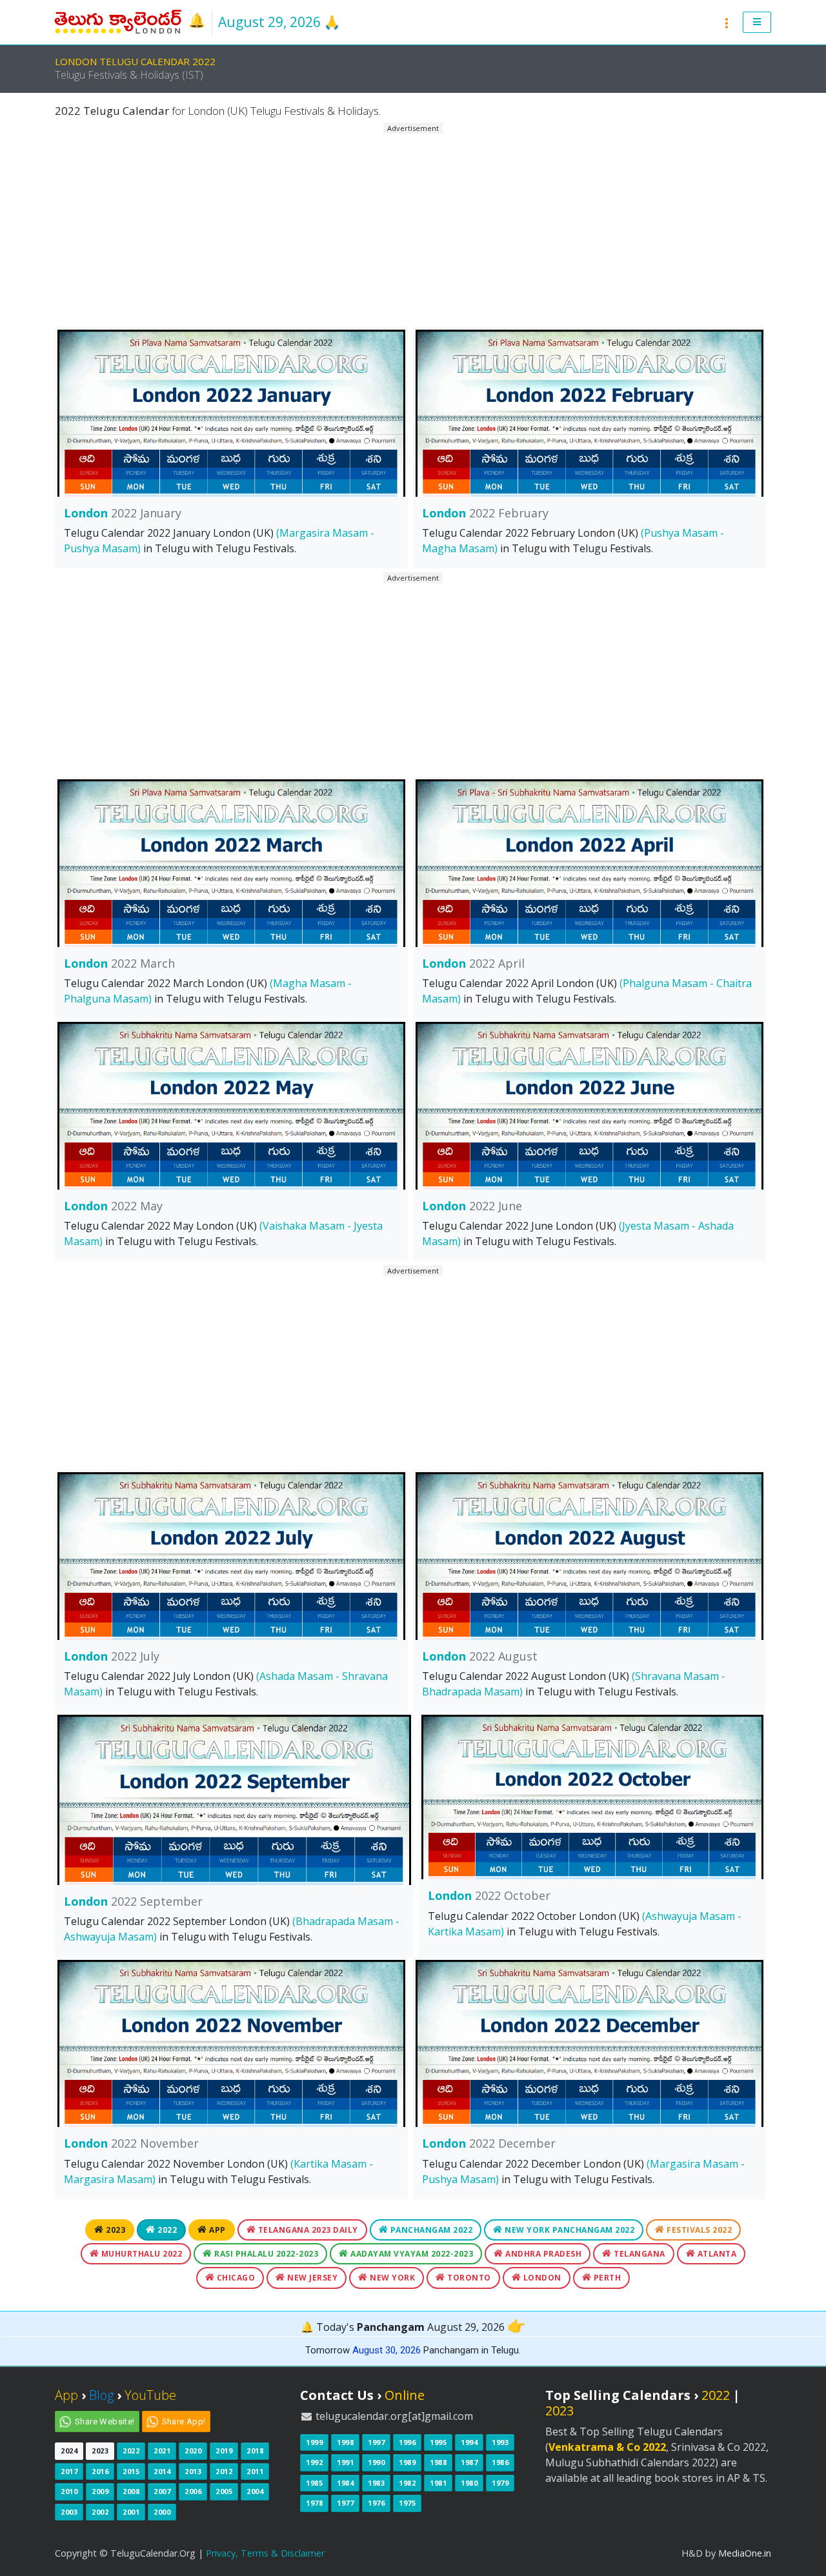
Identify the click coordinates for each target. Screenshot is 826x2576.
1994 (469, 2442)
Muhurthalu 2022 (140, 2254)
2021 (162, 2451)
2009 (100, 2491)
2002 (100, 2512)
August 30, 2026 (387, 2350)
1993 (500, 2442)
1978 (314, 2503)
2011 (255, 2471)
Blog (101, 2395)
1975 (407, 2503)
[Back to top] (803, 2553)
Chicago (235, 2278)
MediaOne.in (745, 2553)
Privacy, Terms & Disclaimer (265, 2553)
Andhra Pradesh (543, 2254)
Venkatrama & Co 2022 (607, 2447)
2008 (131, 2491)
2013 (193, 2471)
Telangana (639, 2254)
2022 (166, 2230)
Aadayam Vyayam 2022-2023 (411, 2254)
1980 (469, 2483)
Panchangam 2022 (430, 2230)
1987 (469, 2462)
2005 (224, 2491)
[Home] (119, 21)
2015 (131, 2471)
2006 (193, 2491)
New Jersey (312, 2278)
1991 (345, 2462)
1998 (345, 2442)
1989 (407, 2462)
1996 (407, 2442)
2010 (69, 2491)
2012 (224, 2471)
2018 (255, 2451)
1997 (376, 2442)
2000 (162, 2512)
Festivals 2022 (699, 2230)
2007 (162, 2491)
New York (392, 2278)
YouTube (150, 2395)
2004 (255, 2491)
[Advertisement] (413, 225)
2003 (69, 2512)
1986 (500, 2462)
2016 (100, 2471)
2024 (69, 2451)
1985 (314, 2483)
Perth (606, 2278)
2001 (131, 2512)
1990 (376, 2462)
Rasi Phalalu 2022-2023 (266, 2254)
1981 (438, 2483)
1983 (376, 2483)
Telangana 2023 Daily (307, 2230)
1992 (314, 2462)
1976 (376, 2503)
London (123, 513)
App (217, 2230)
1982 (407, 2483)
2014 (162, 2471)
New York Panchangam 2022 (569, 2230)
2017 (69, 2471)
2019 (224, 2451)
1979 (500, 2483)
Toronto (468, 2278)
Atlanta (716, 2254)
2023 (115, 2230)
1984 (345, 2483)
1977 (345, 2503)
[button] (757, 23)
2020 (193, 2451)
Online (405, 2395)
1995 (438, 2442)
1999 (314, 2442)
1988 (438, 2462)
